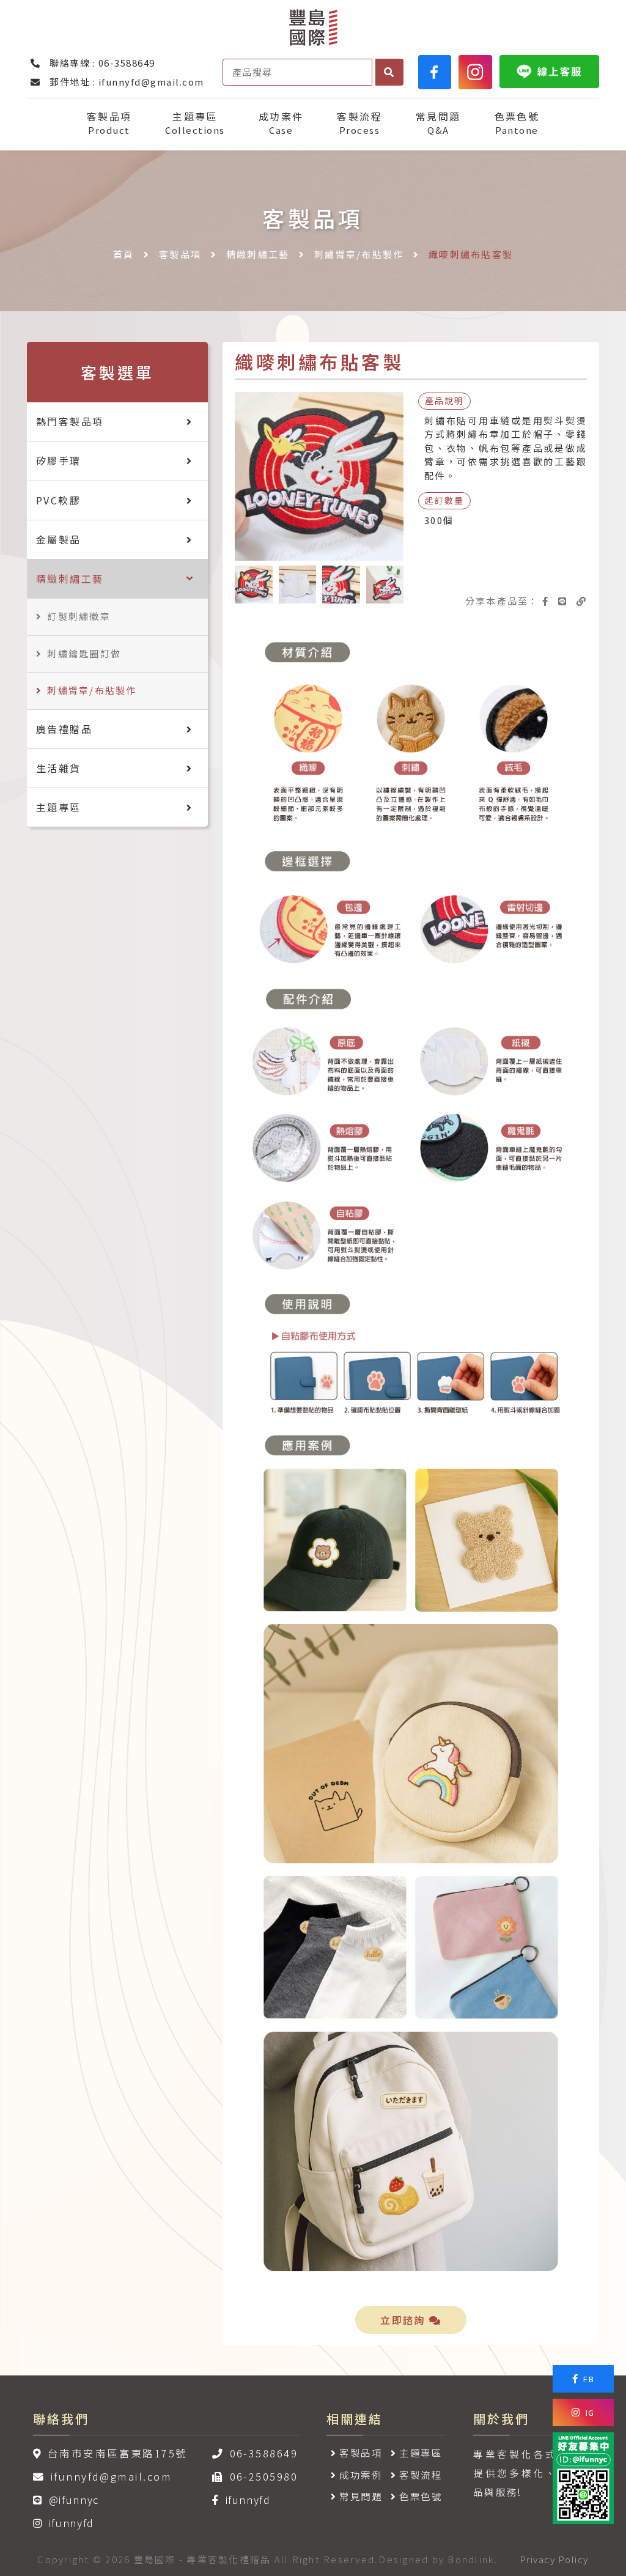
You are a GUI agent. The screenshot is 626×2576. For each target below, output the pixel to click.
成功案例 (361, 2475)
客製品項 (109, 123)
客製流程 (359, 123)
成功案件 (281, 123)
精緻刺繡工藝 (258, 254)
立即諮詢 (405, 2320)
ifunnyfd (72, 2523)
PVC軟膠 (58, 500)
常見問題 (438, 123)
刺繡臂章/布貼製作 (359, 254)
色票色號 (517, 123)
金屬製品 (59, 539)
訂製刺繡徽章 (79, 616)
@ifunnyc (74, 2500)
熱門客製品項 (70, 421)
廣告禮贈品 (64, 729)
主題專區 (195, 123)
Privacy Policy (554, 2559)
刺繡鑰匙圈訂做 (84, 653)
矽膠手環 (59, 460)
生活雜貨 (59, 768)
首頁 (124, 254)
